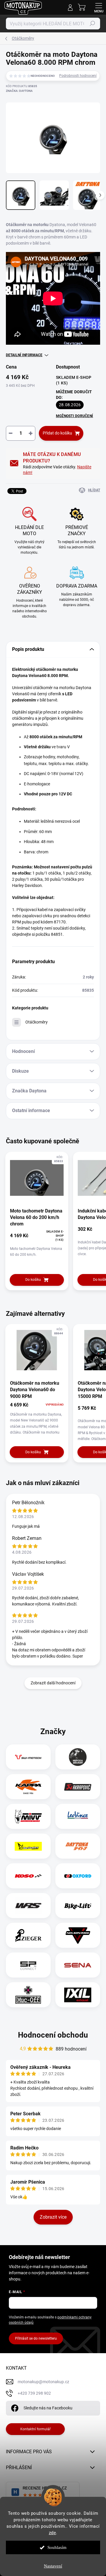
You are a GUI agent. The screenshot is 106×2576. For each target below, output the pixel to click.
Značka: (19, 91)
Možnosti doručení (74, 416)
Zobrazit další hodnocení (53, 1683)
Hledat (92, 24)
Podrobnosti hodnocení (78, 76)
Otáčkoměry (37, 1022)
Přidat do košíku (57, 433)
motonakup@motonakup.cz (43, 2382)
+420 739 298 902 (34, 2393)
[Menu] (99, 7)
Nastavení (53, 2566)
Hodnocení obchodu (53, 2035)
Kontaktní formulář (35, 2429)
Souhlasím (57, 2547)
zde (53, 2533)
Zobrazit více (53, 2217)
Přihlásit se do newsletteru (36, 2338)
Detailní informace (24, 355)
